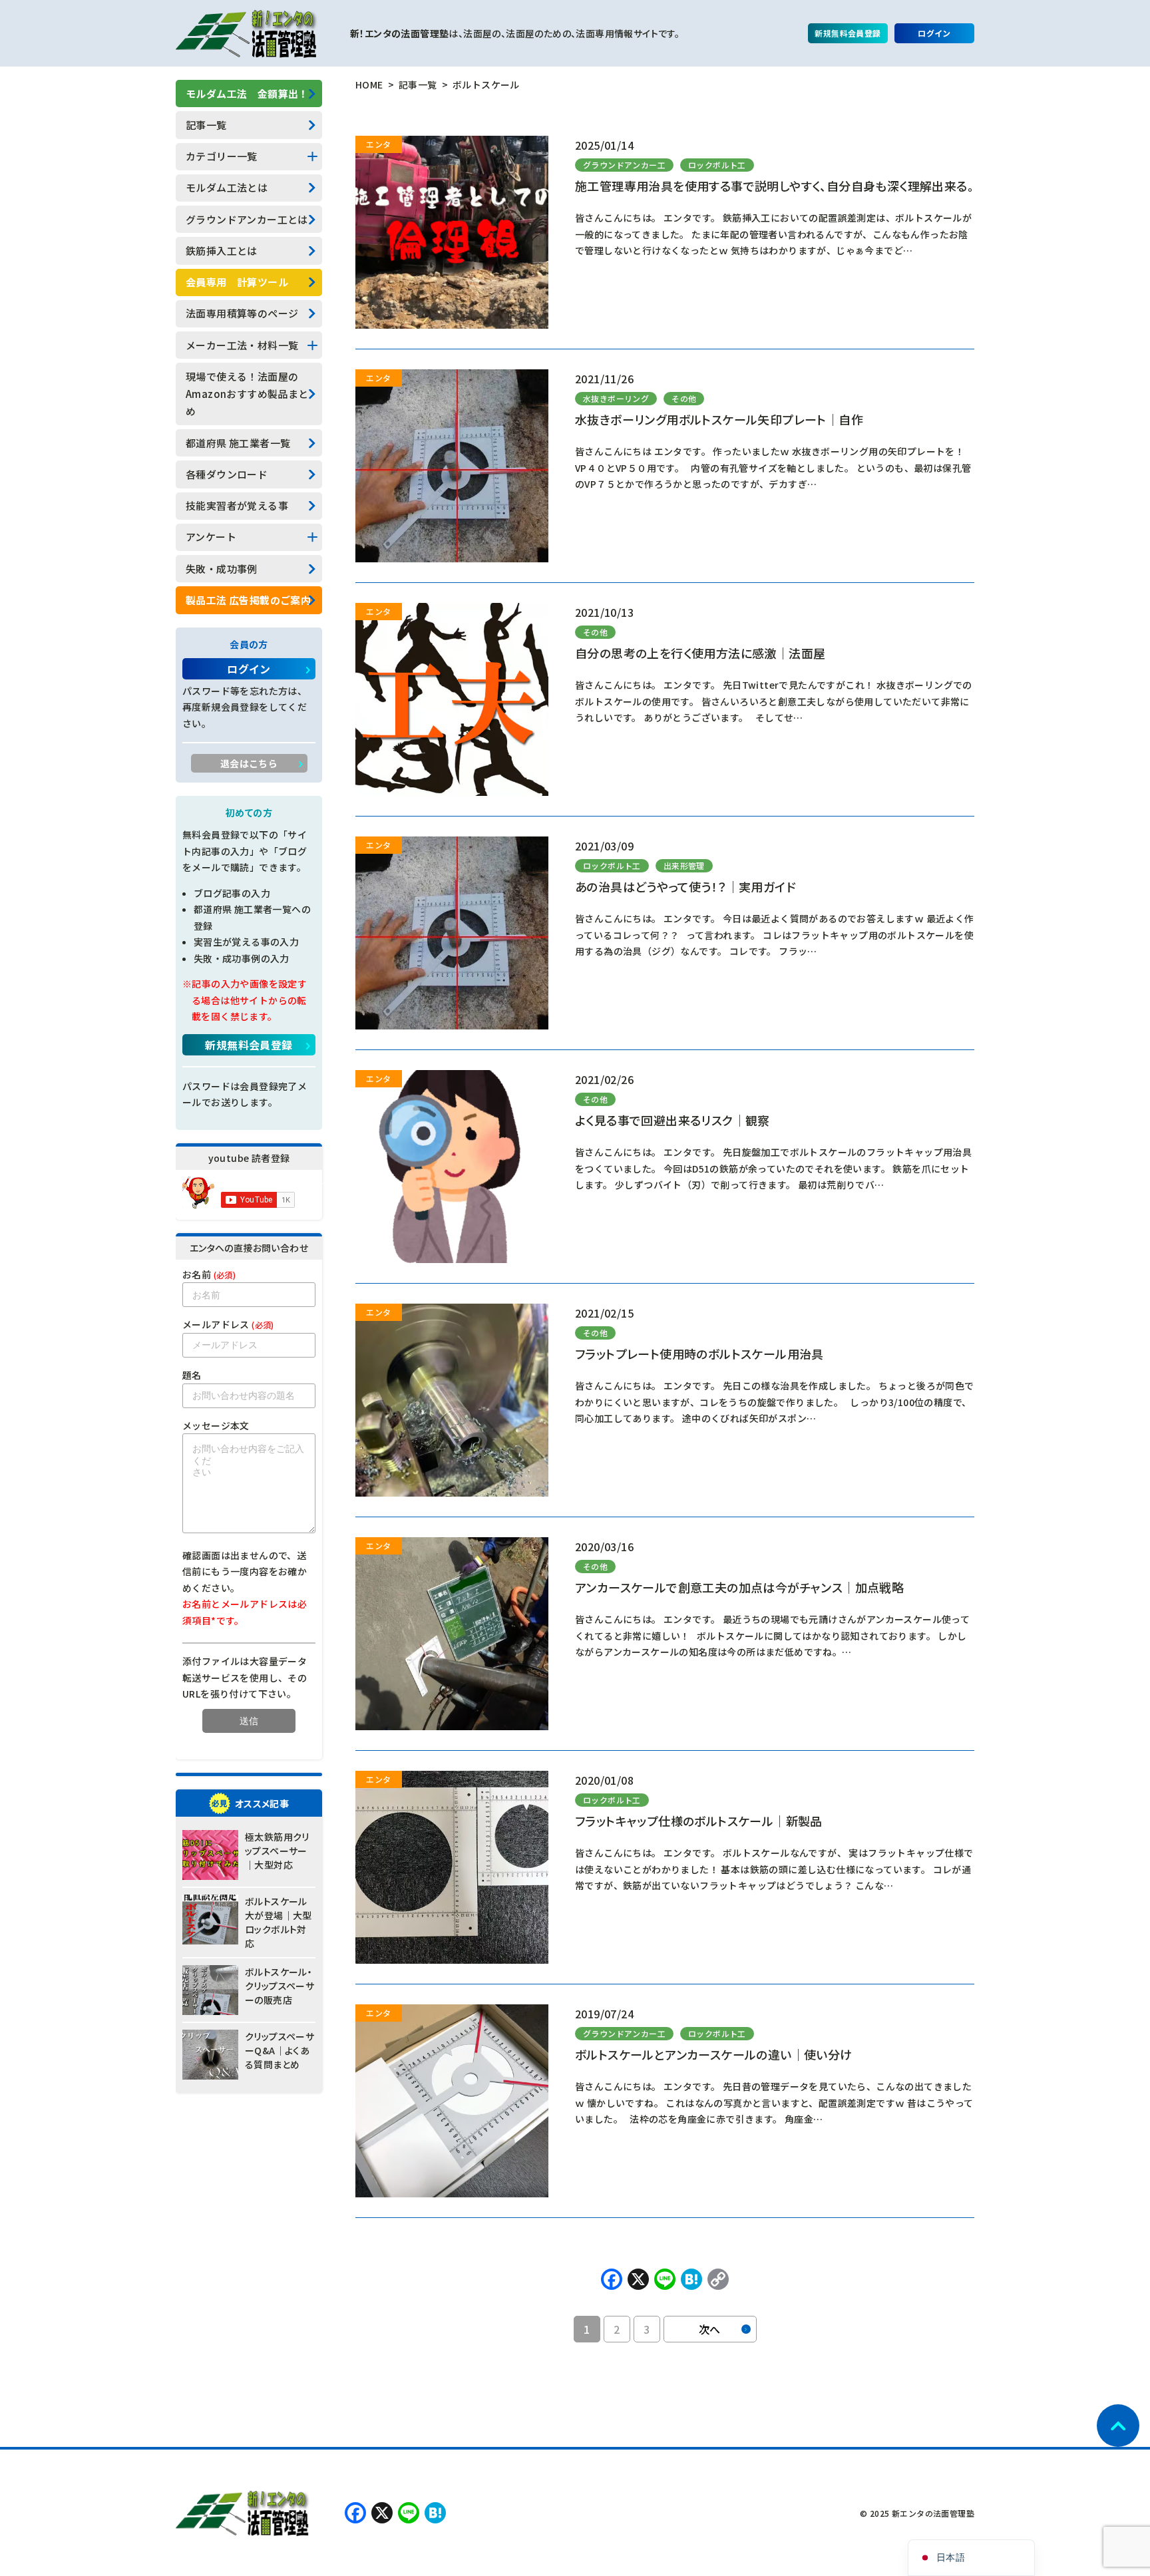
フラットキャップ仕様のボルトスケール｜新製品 (699, 1821)
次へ (710, 2329)
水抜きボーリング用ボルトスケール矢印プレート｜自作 (719, 419)
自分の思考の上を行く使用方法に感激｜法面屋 (700, 653)
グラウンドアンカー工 (624, 165)
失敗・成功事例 (222, 569)
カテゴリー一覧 (222, 156)
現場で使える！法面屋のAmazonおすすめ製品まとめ (247, 394)
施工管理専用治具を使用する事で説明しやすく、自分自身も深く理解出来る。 (774, 186)
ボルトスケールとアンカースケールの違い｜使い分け (714, 2054)
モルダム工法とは (227, 187)
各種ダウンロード (227, 474)
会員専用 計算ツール (237, 282)
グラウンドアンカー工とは (247, 219)
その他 (684, 398)
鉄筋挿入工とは (222, 251)
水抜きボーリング (616, 398)
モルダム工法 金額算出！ (247, 93)
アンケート (211, 537)
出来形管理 (684, 865)
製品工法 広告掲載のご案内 (248, 600)
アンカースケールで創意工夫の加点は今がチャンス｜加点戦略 (739, 1587)
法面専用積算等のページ (242, 313)
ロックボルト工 (717, 165)
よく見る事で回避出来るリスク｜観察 (672, 1120)
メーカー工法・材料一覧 (242, 345)
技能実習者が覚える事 (237, 505)
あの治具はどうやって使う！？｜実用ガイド (685, 886)
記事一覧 (206, 125)
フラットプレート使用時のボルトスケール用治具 (699, 1354)
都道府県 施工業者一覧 (238, 443)
